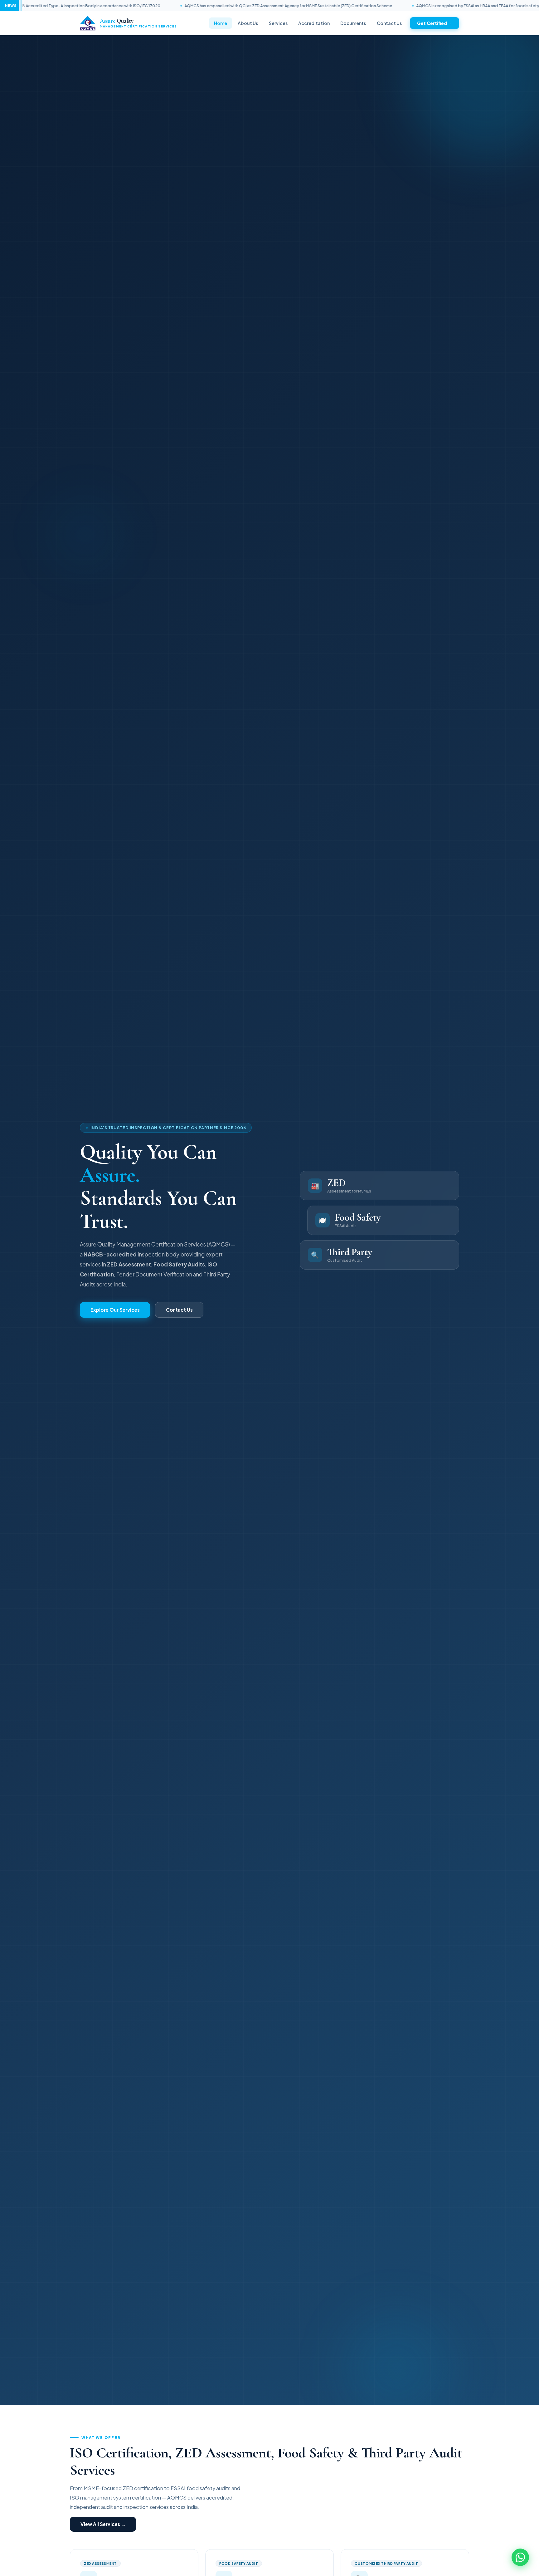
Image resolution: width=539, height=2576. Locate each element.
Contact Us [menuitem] (389, 23)
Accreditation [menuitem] (314, 23)
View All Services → (103, 2524)
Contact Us (179, 1310)
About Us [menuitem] (248, 23)
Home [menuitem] (221, 23)
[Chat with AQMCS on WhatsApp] (520, 2557)
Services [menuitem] (278, 23)
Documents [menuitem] (353, 23)
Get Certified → (435, 23)
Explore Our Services (115, 1310)
